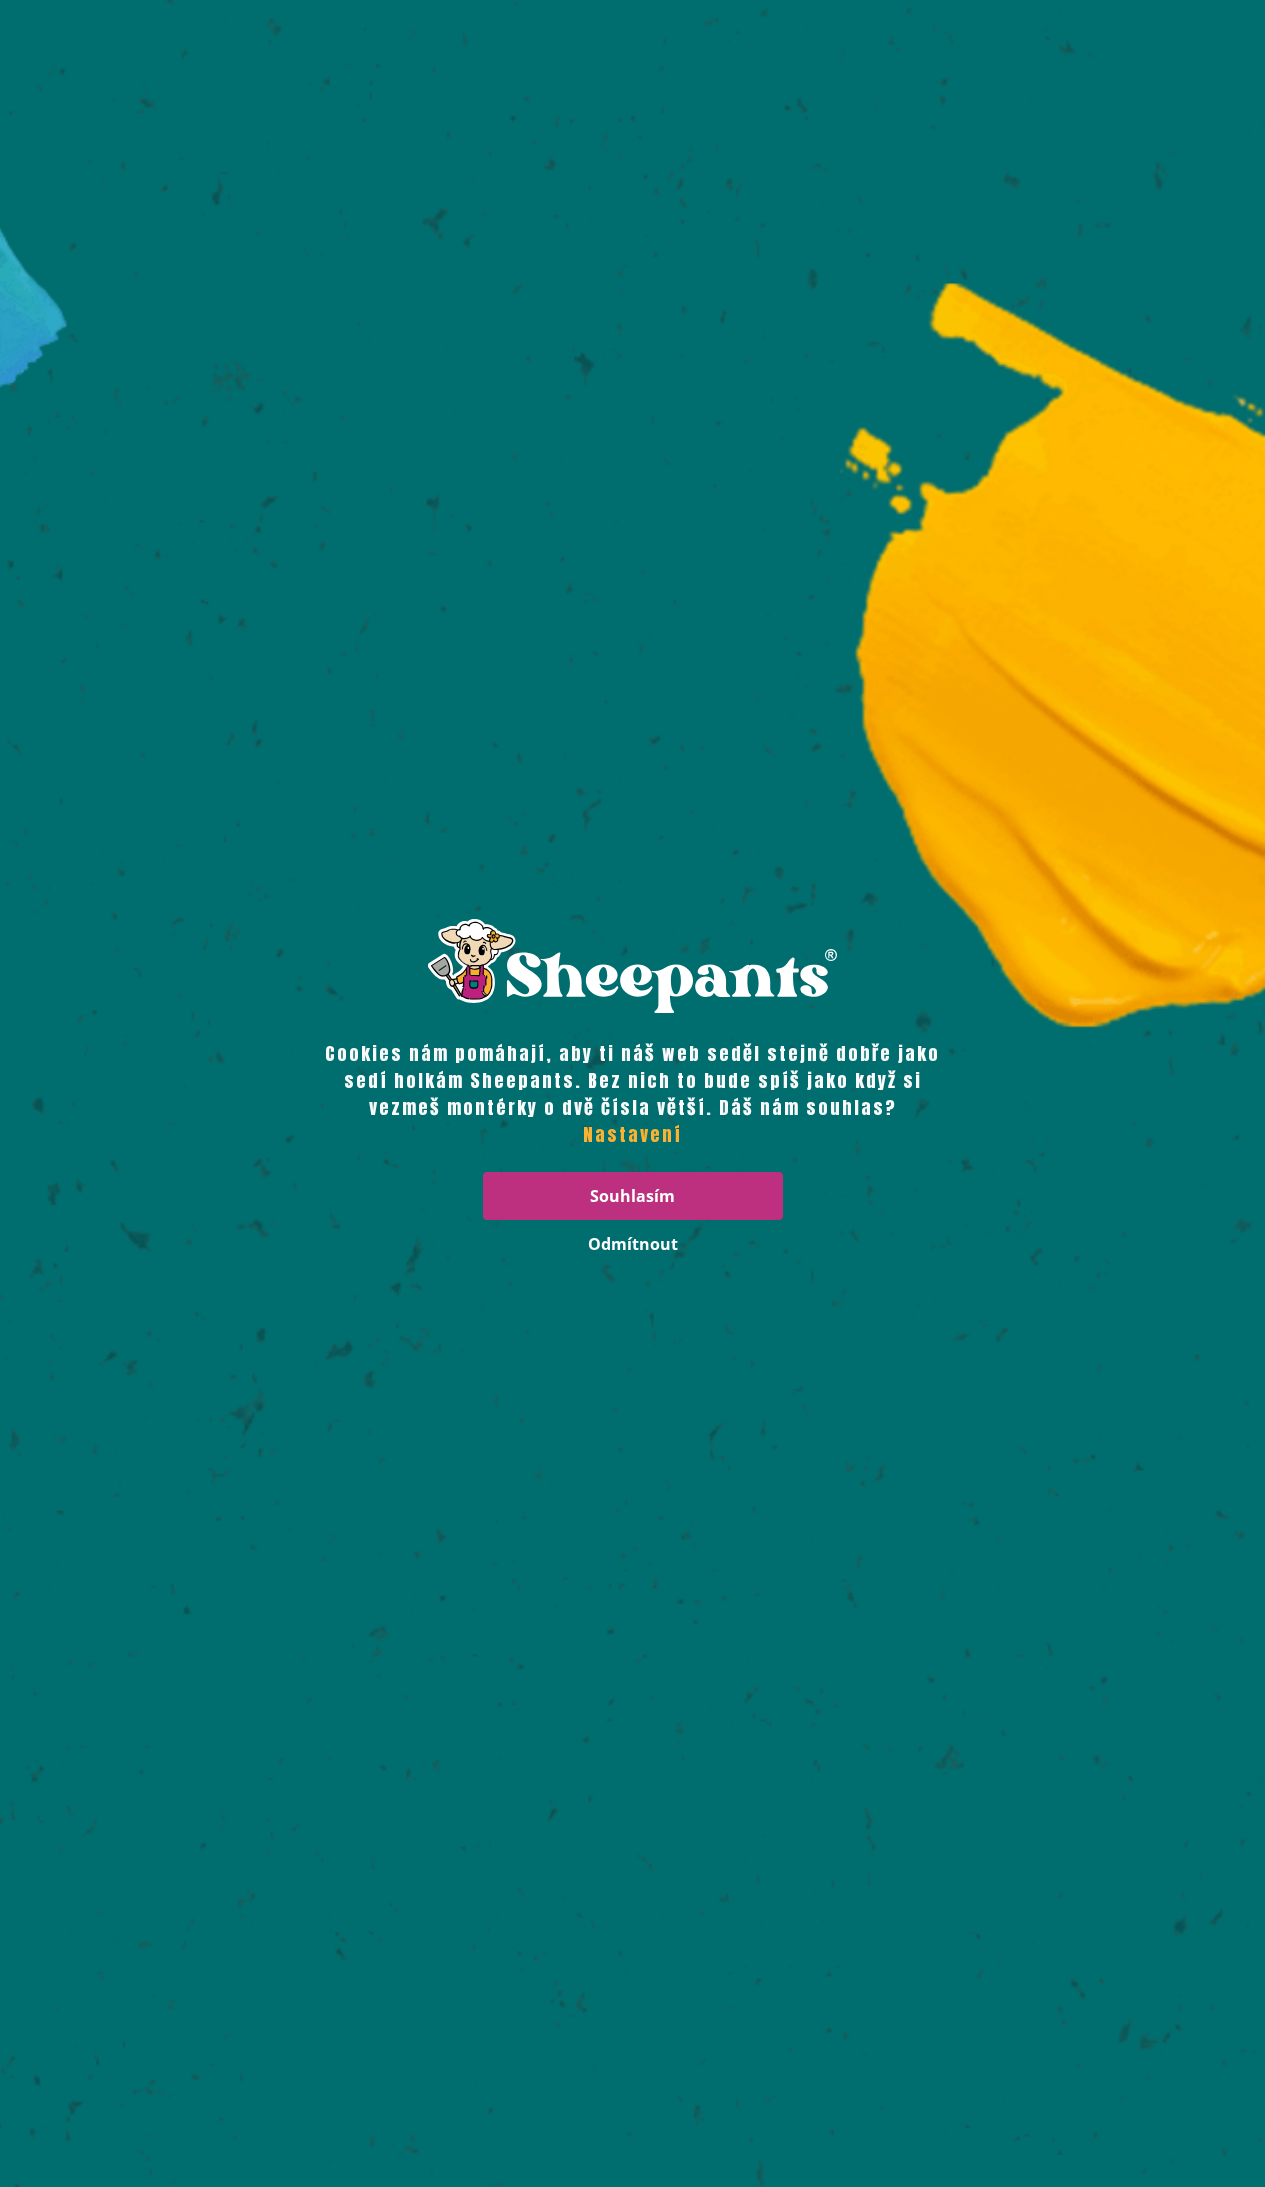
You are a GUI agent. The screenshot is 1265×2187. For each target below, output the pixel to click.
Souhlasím (632, 1196)
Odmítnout (633, 1244)
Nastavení (632, 1135)
